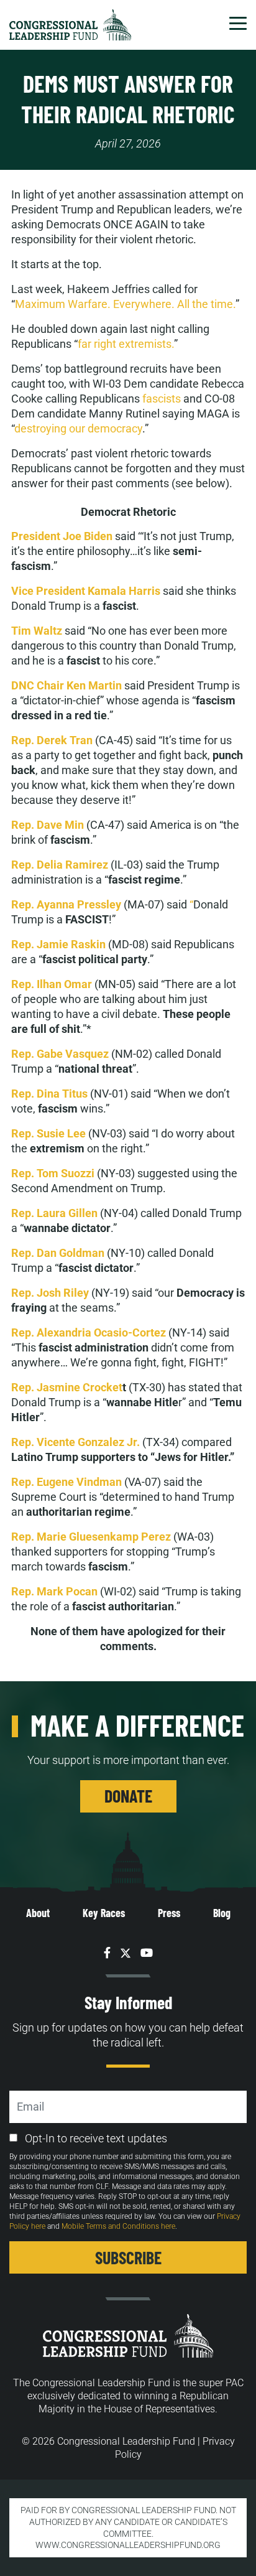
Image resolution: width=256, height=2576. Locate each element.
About (38, 1913)
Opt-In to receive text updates (96, 2138)
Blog (222, 1913)
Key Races (104, 1913)
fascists (162, 399)
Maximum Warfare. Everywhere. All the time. (125, 304)
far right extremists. (126, 344)
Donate (128, 1796)
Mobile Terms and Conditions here (118, 2226)
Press (169, 1913)
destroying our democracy (78, 428)
